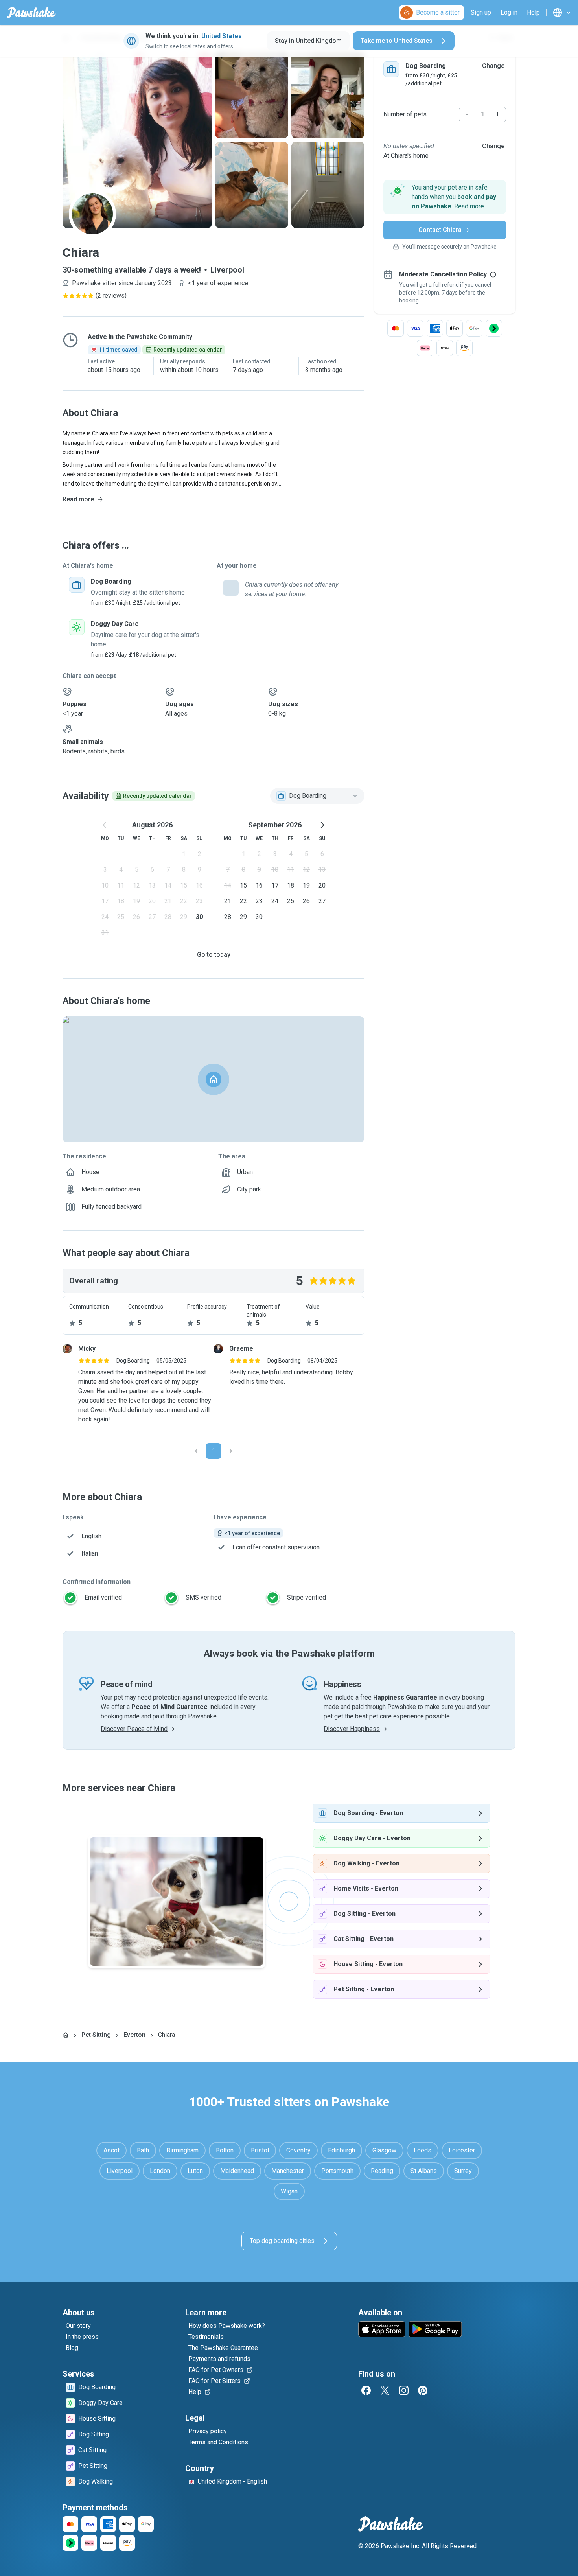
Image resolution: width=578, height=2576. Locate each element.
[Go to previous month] (105, 825)
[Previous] (196, 1451)
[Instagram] (404, 2390)
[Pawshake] (31, 13)
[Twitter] (385, 2390)
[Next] (231, 1451)
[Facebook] (366, 2390)
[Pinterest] (423, 2390)
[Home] (66, 2035)
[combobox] (317, 796)
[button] (445, 197)
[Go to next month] (322, 825)
